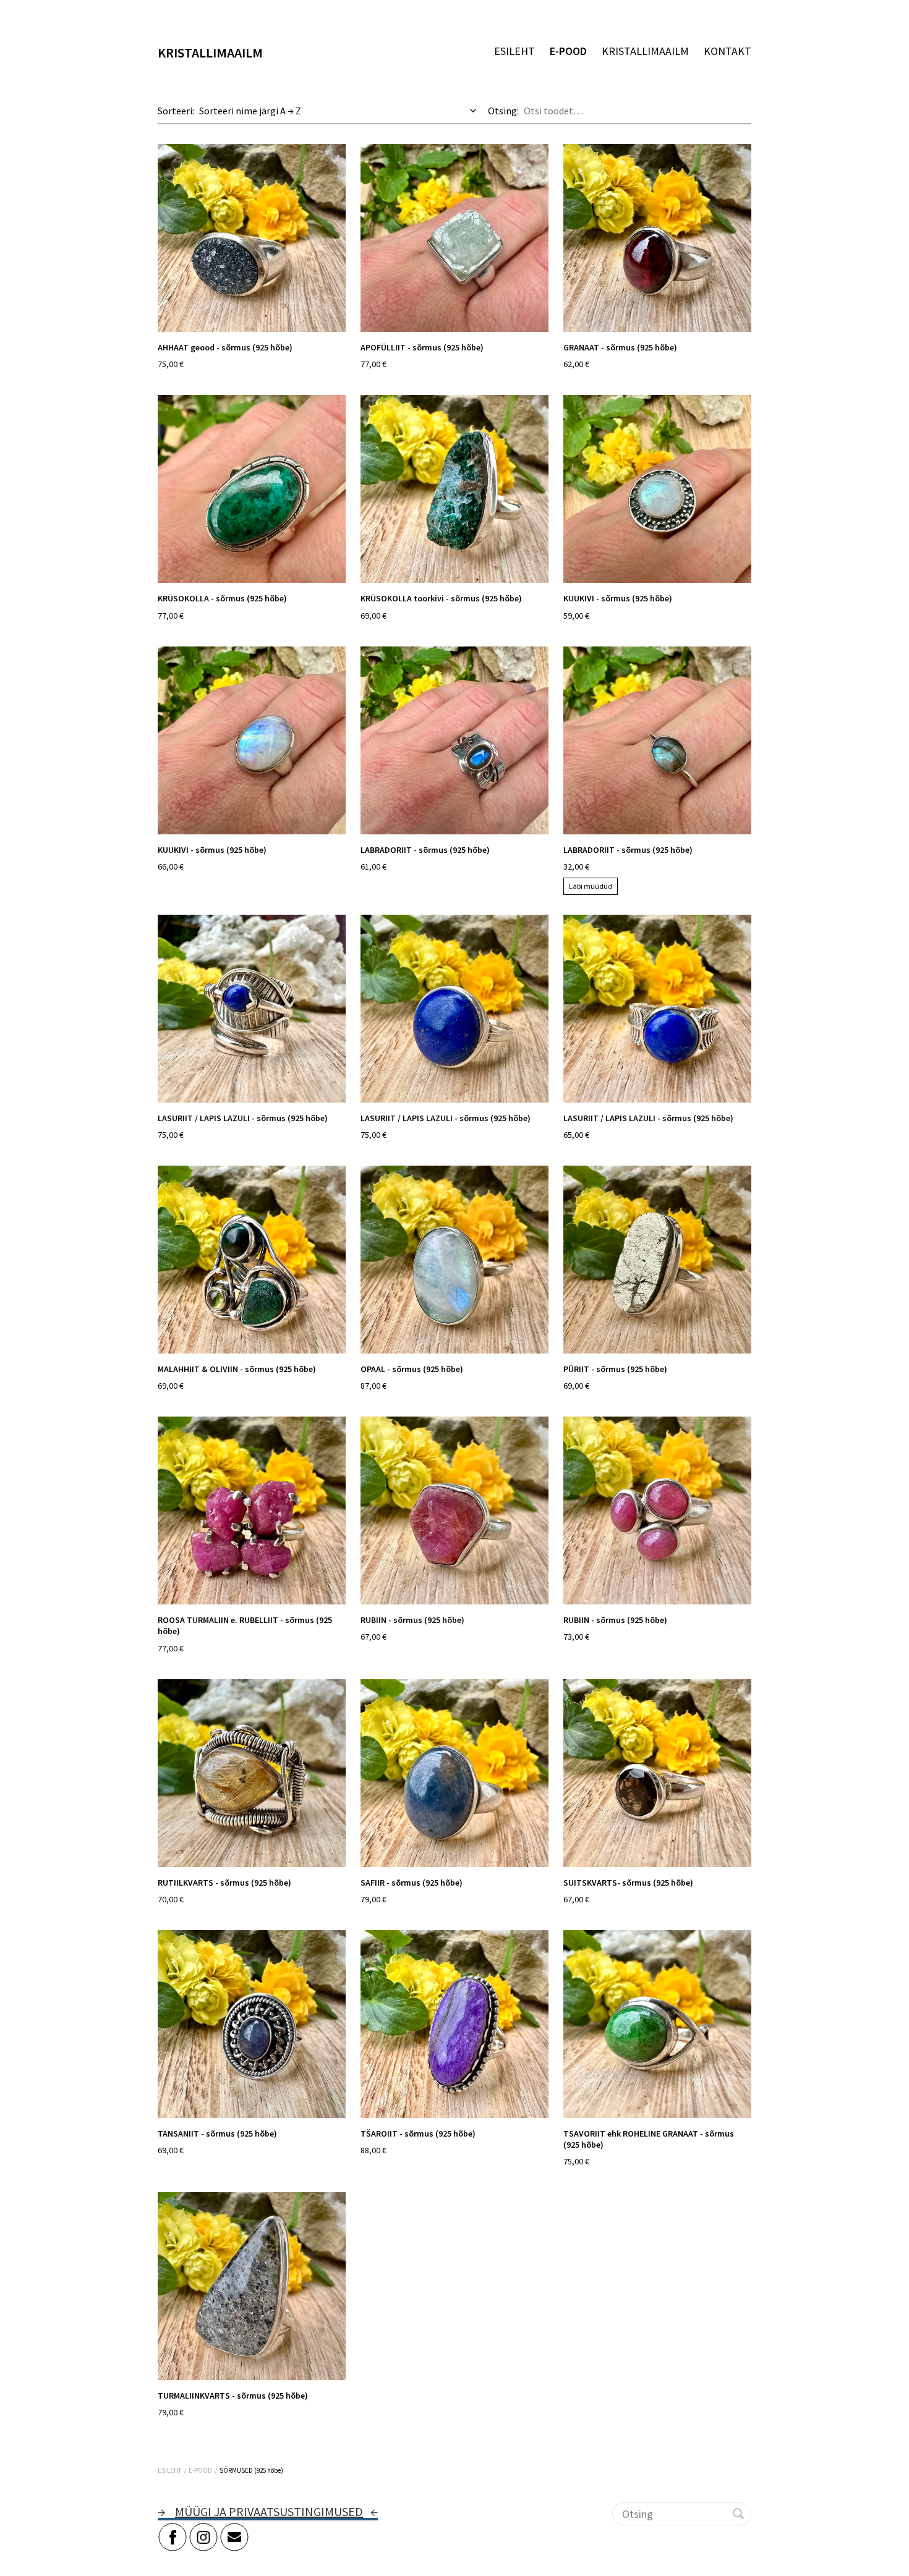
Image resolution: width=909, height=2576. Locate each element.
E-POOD (568, 51)
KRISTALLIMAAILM (645, 51)
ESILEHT (514, 51)
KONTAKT (728, 51)
